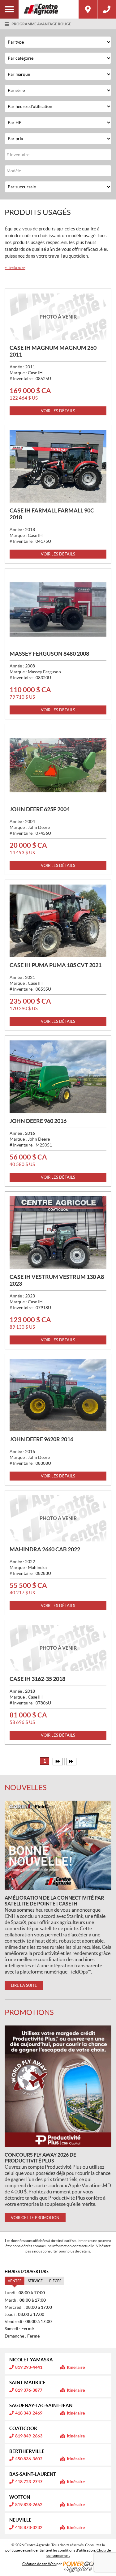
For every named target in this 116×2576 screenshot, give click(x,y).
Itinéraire (76, 2367)
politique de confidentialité (27, 2550)
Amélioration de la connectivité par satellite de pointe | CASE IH (54, 1901)
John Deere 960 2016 (38, 1121)
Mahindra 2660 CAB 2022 (45, 1549)
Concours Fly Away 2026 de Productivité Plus (40, 2158)
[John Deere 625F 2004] (58, 765)
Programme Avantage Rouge (41, 24)
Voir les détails (58, 411)
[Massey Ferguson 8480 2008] (58, 609)
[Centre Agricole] (49, 9)
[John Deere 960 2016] (58, 1077)
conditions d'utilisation (76, 2550)
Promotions (29, 2012)
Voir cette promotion (35, 2218)
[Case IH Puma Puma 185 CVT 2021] (58, 921)
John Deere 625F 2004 (40, 809)
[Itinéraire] (88, 9)
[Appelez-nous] (107, 9)
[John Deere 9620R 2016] (58, 1395)
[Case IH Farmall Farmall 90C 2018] (58, 466)
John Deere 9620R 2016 (41, 1439)
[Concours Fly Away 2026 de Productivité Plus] (58, 2086)
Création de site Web (39, 2564)
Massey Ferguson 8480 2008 (49, 654)
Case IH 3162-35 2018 (37, 1679)
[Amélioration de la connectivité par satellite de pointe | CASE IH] (58, 1845)
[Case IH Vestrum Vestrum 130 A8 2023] (58, 1233)
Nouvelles (26, 1787)
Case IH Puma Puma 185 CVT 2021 (56, 965)
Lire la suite (15, 268)
